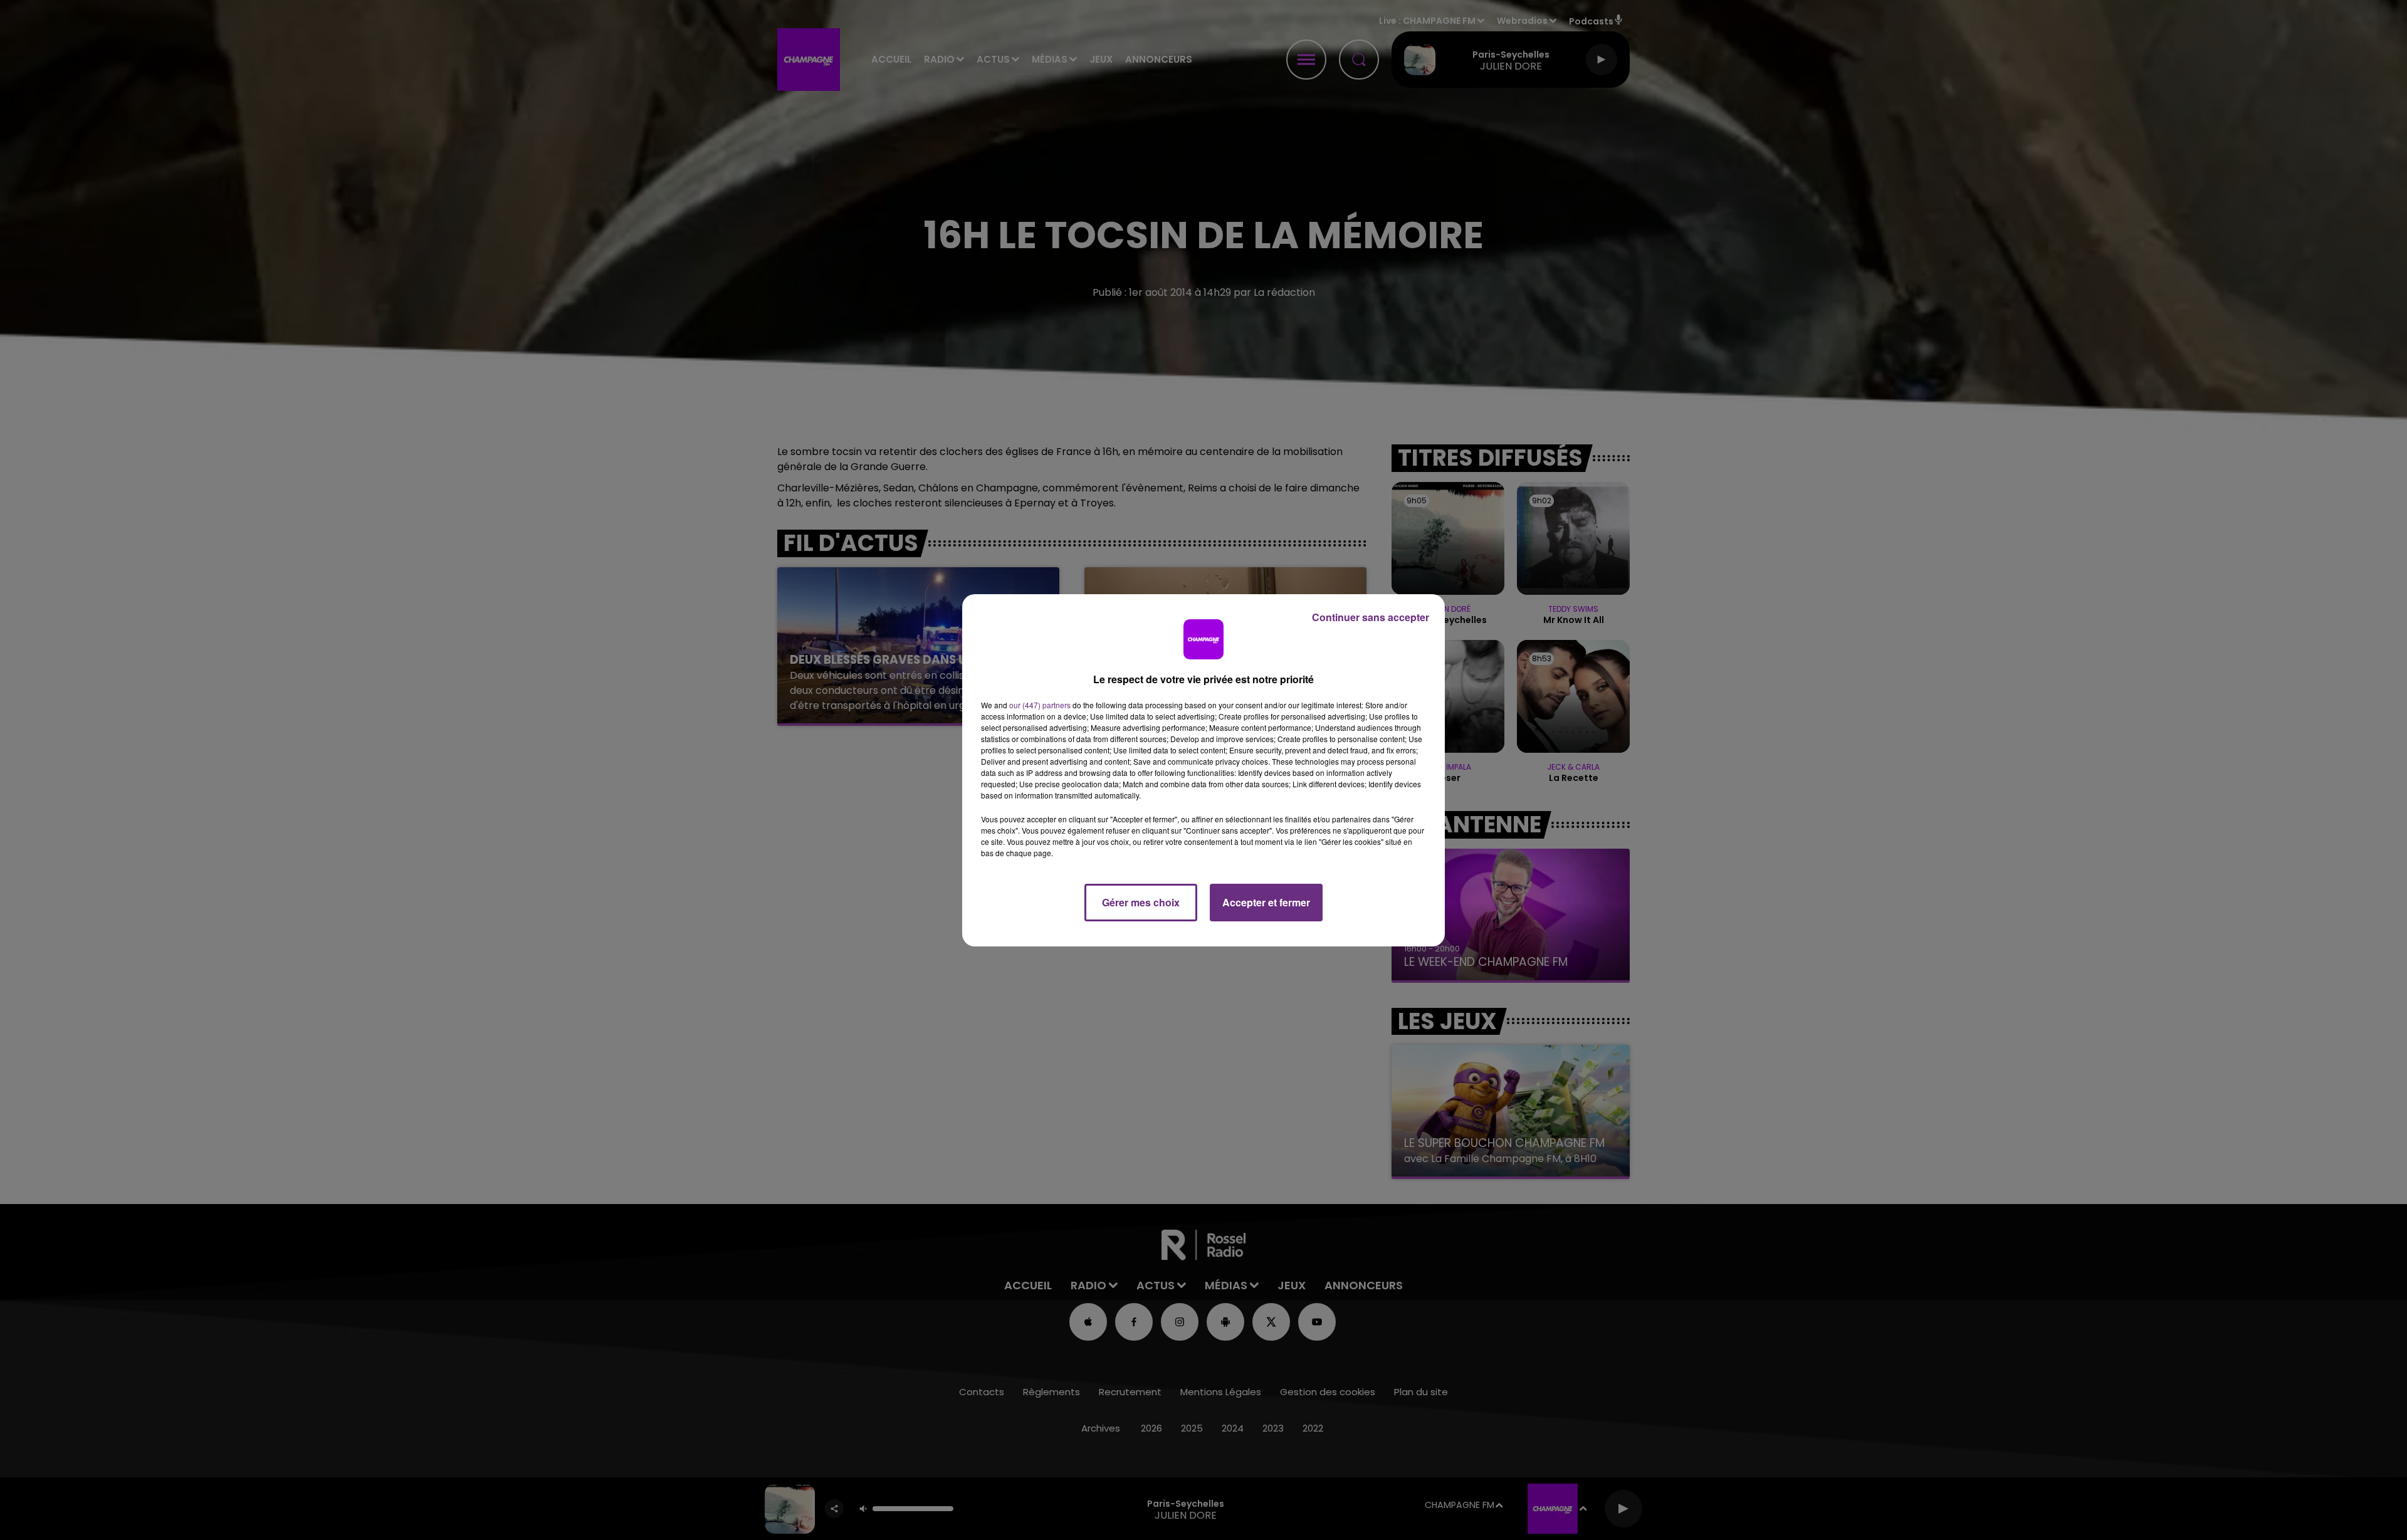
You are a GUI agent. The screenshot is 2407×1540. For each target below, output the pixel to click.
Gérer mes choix (1141, 902)
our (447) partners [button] (1040, 705)
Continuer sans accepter (1371, 617)
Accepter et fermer (1266, 902)
